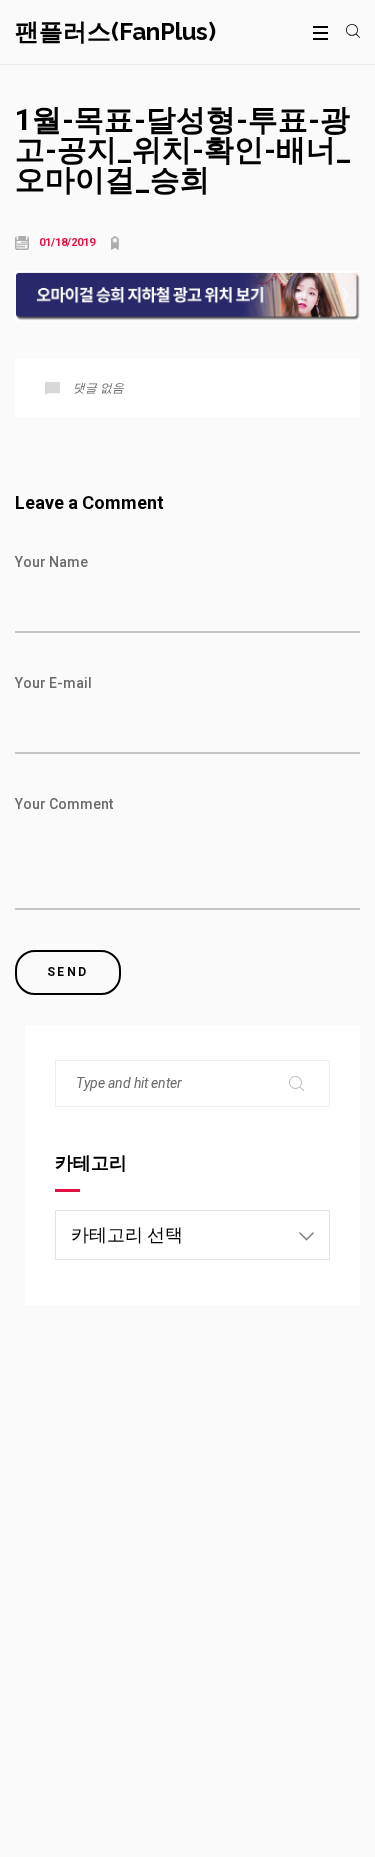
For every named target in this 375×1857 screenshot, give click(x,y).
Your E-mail (53, 683)
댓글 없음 (98, 388)
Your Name (51, 562)
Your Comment (64, 804)
